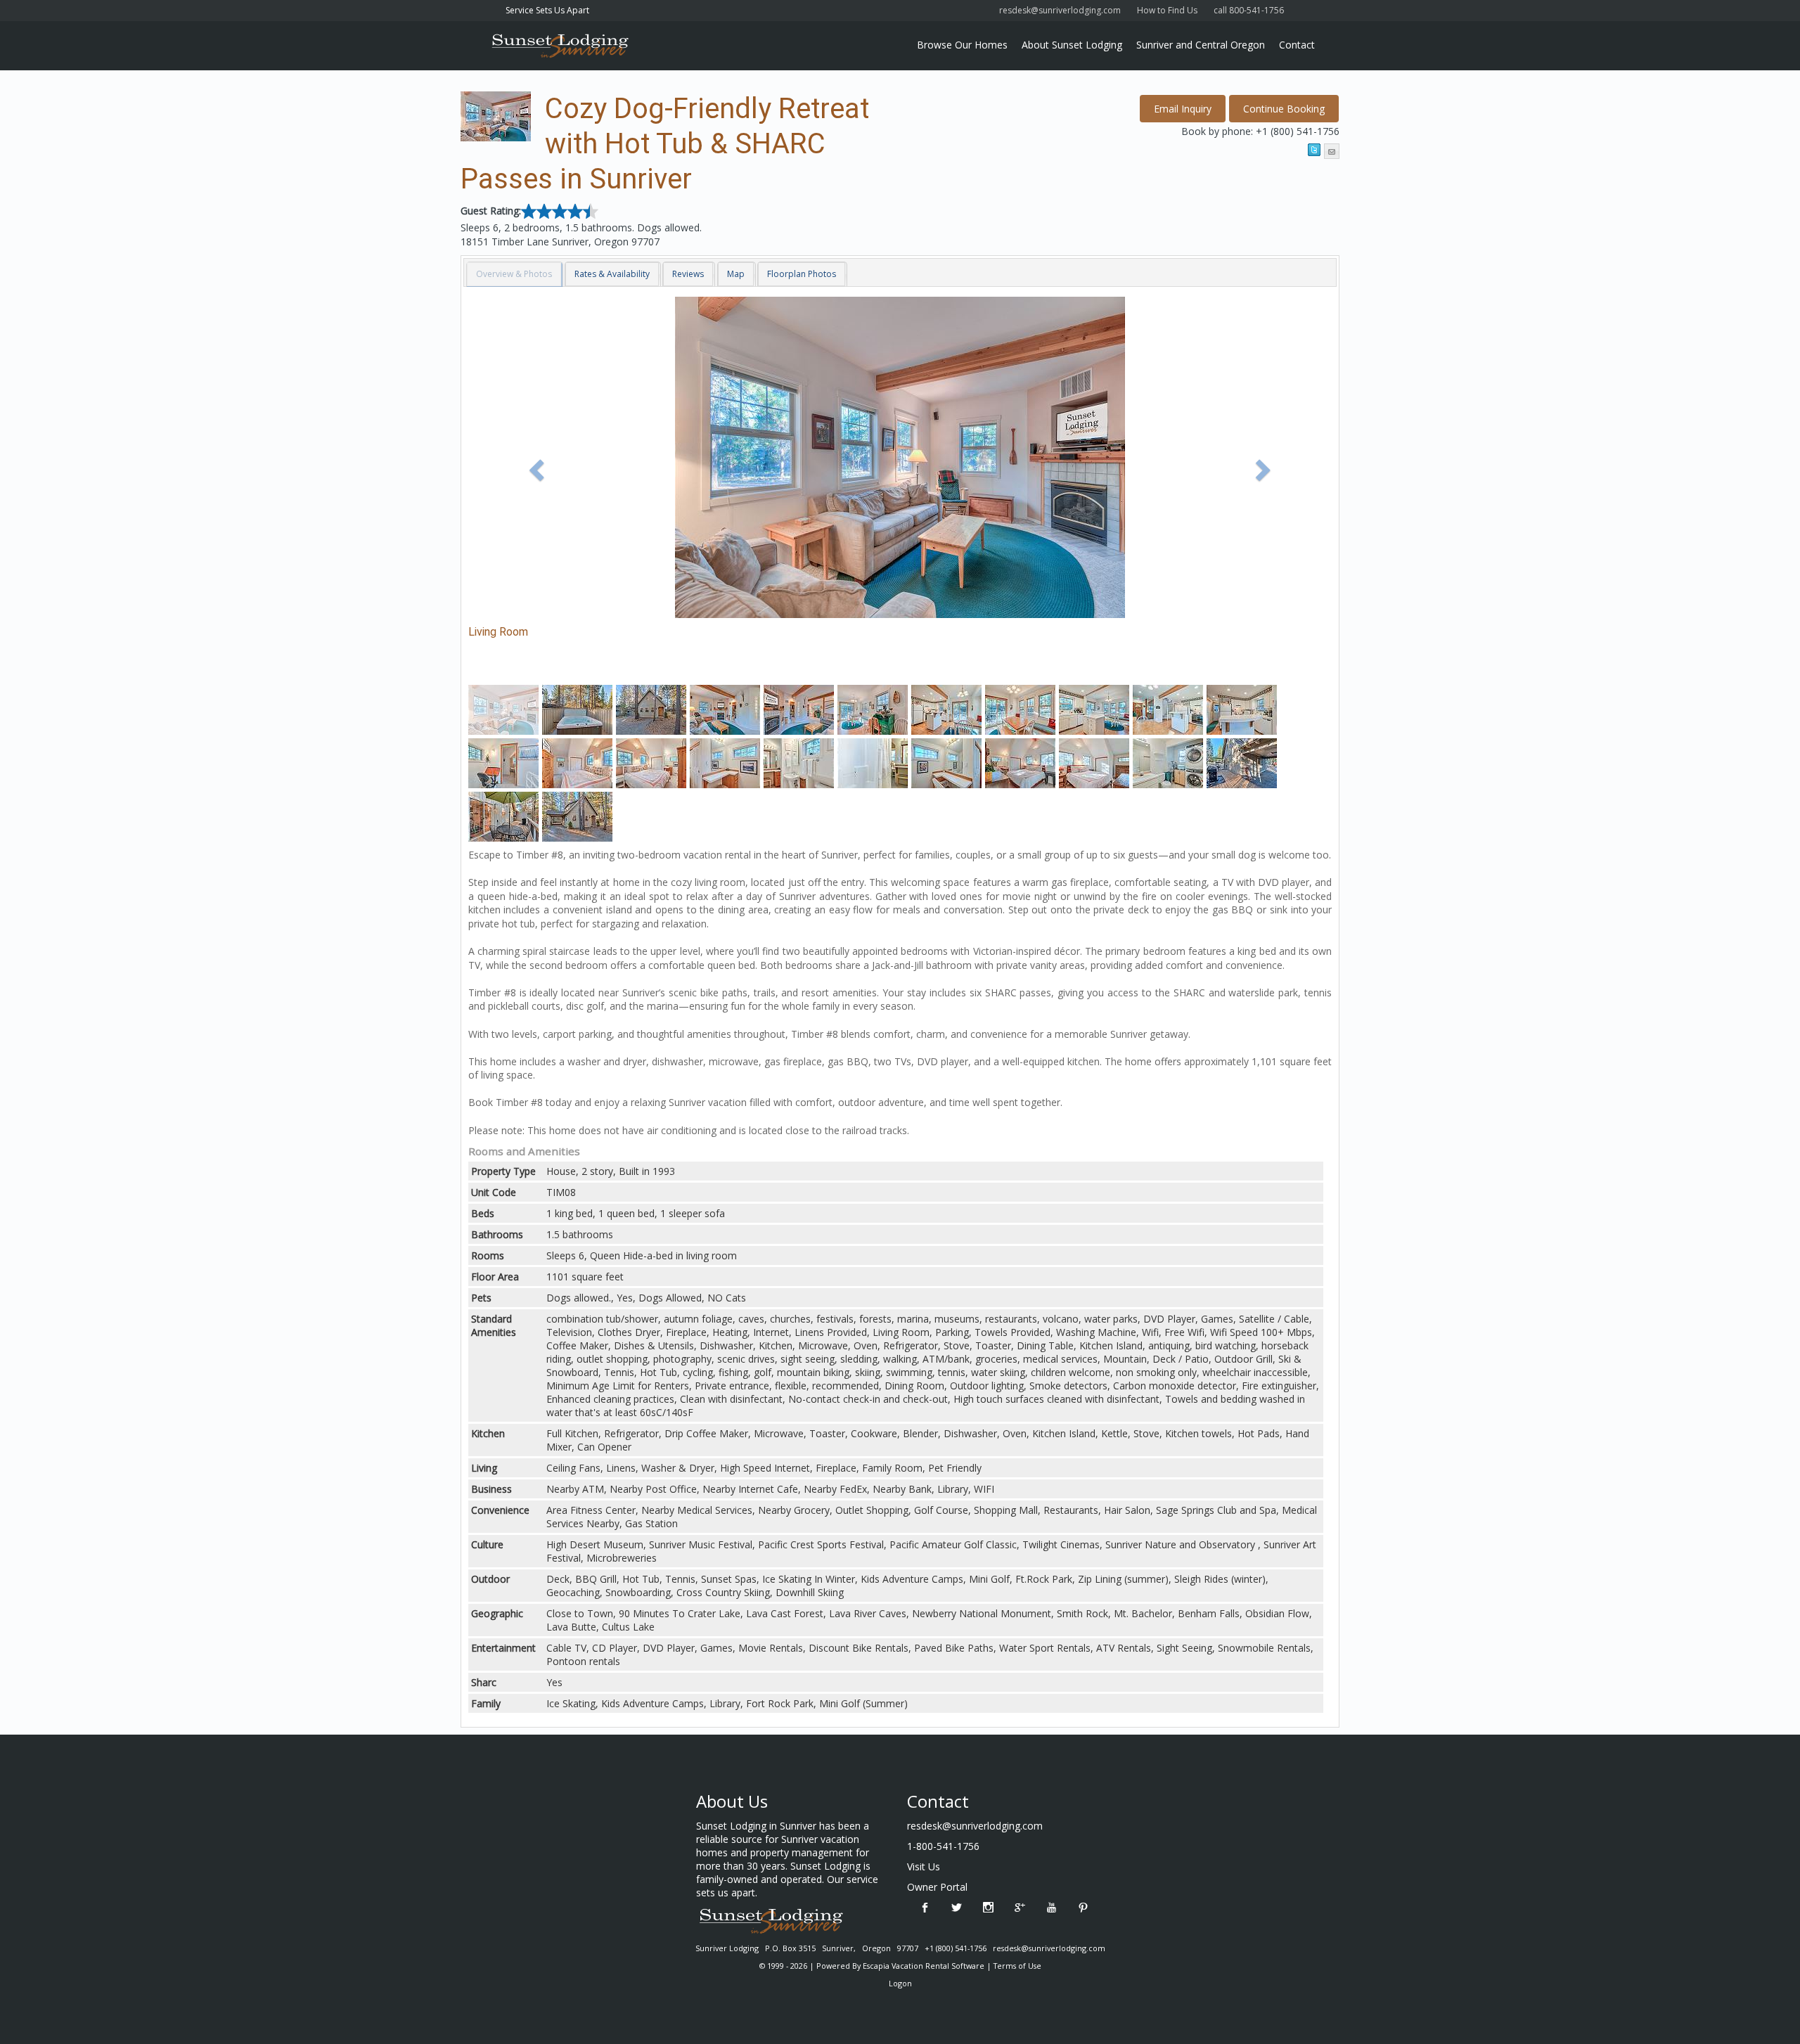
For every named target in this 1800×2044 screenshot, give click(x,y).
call (1251, 10)
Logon (900, 1983)
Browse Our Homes (962, 45)
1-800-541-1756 (943, 1846)
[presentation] (514, 274)
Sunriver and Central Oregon (1201, 45)
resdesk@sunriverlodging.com (1060, 10)
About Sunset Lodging (1072, 45)
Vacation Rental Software (938, 1966)
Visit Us (924, 1866)
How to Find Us (1167, 10)
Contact (1297, 45)
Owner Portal (937, 1887)
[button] (1284, 109)
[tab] (515, 274)
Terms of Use (1017, 1966)
